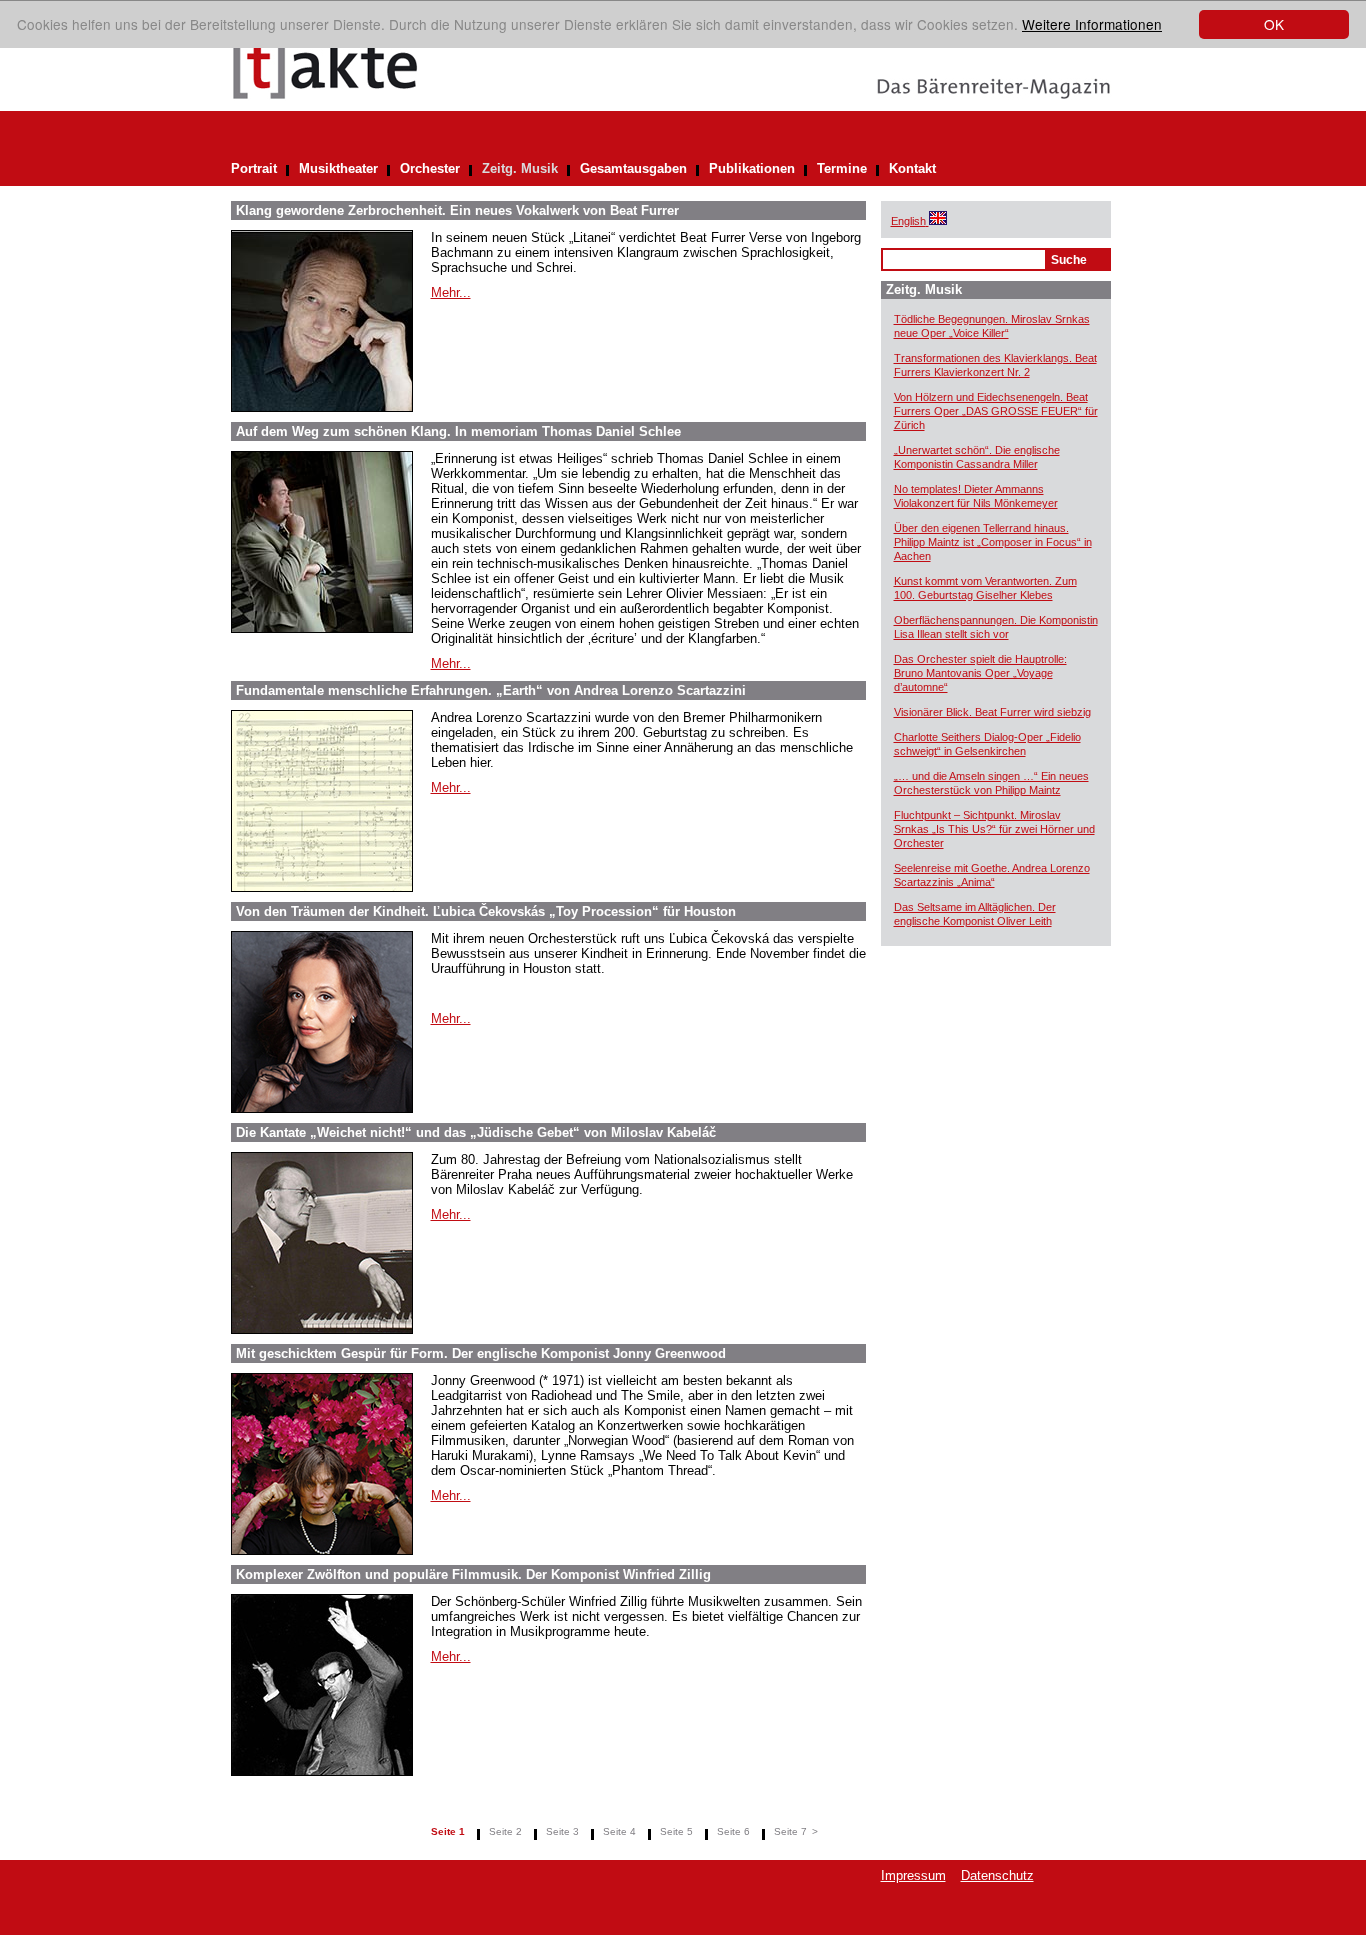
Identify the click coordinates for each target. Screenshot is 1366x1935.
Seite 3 (562, 1831)
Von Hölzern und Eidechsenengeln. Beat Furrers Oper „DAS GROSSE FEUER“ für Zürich (996, 411)
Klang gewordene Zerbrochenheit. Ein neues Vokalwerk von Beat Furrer (457, 210)
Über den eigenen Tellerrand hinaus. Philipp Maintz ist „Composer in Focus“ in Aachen (993, 542)
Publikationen (752, 168)
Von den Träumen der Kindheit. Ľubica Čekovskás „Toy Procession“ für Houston (486, 911)
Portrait (254, 168)
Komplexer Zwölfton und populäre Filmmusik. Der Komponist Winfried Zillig (473, 1574)
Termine (842, 168)
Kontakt (912, 168)
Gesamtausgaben (633, 168)
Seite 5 (676, 1831)
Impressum (913, 1875)
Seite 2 (505, 1831)
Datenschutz (997, 1875)
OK (1274, 24)
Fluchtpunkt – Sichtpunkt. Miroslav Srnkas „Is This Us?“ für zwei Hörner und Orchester (994, 829)
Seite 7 (790, 1831)
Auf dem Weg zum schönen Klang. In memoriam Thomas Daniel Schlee (458, 431)
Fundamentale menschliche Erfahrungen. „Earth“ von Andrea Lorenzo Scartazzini (491, 690)
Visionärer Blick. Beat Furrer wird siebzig (992, 712)
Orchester (430, 168)
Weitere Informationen (1092, 24)
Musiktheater (338, 168)
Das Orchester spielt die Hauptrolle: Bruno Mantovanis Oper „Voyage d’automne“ (980, 673)
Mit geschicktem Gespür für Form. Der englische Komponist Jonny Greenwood (481, 1353)
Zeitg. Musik (520, 168)
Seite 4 (619, 1831)
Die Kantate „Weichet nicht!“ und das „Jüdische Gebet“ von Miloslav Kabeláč (476, 1132)
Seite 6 (733, 1831)
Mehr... (451, 292)
